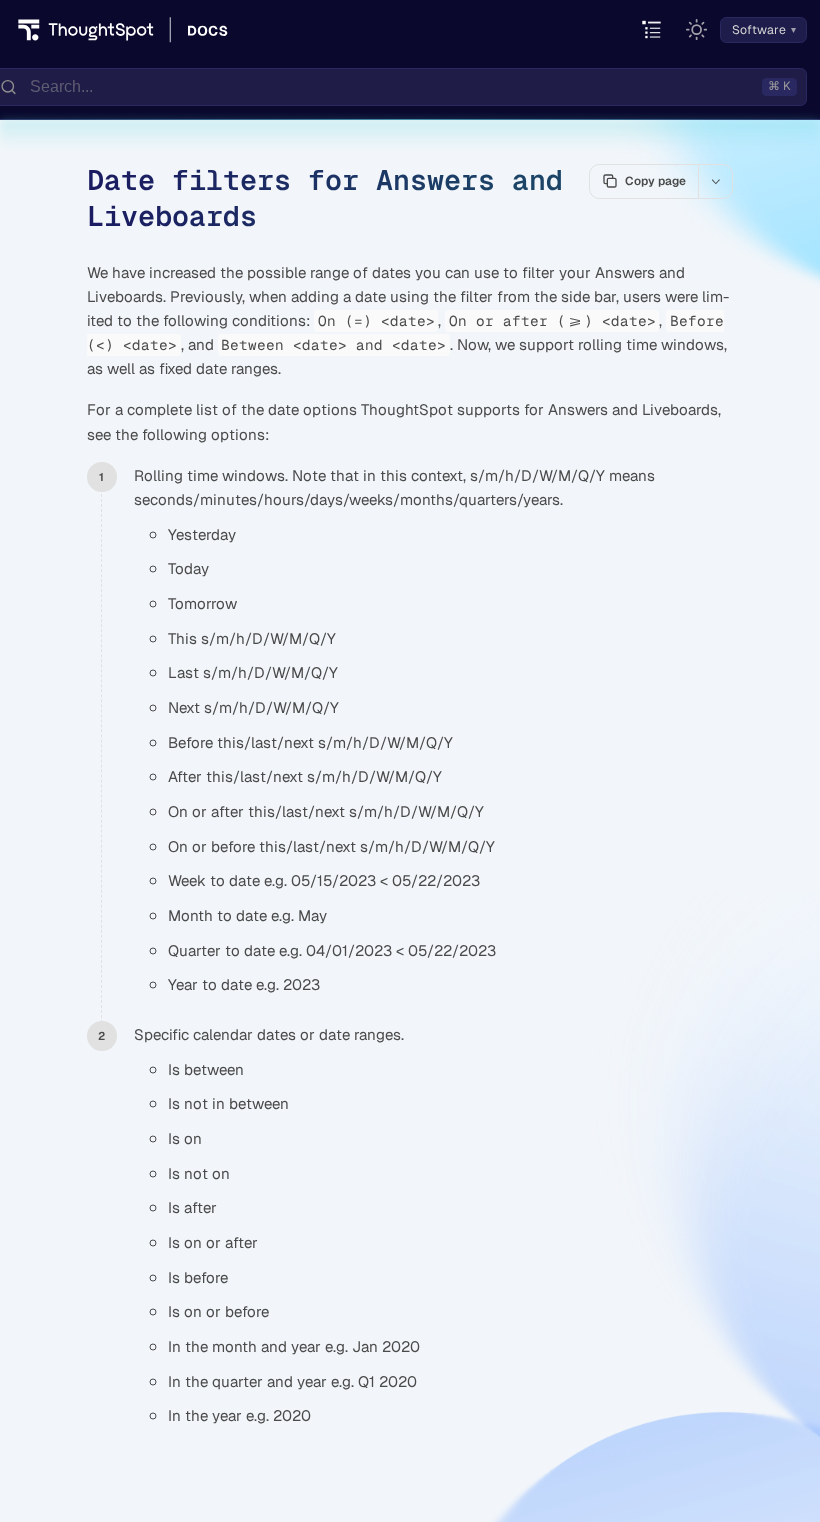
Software (759, 30)
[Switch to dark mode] (697, 30)
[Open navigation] (652, 30)
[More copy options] (715, 181)
